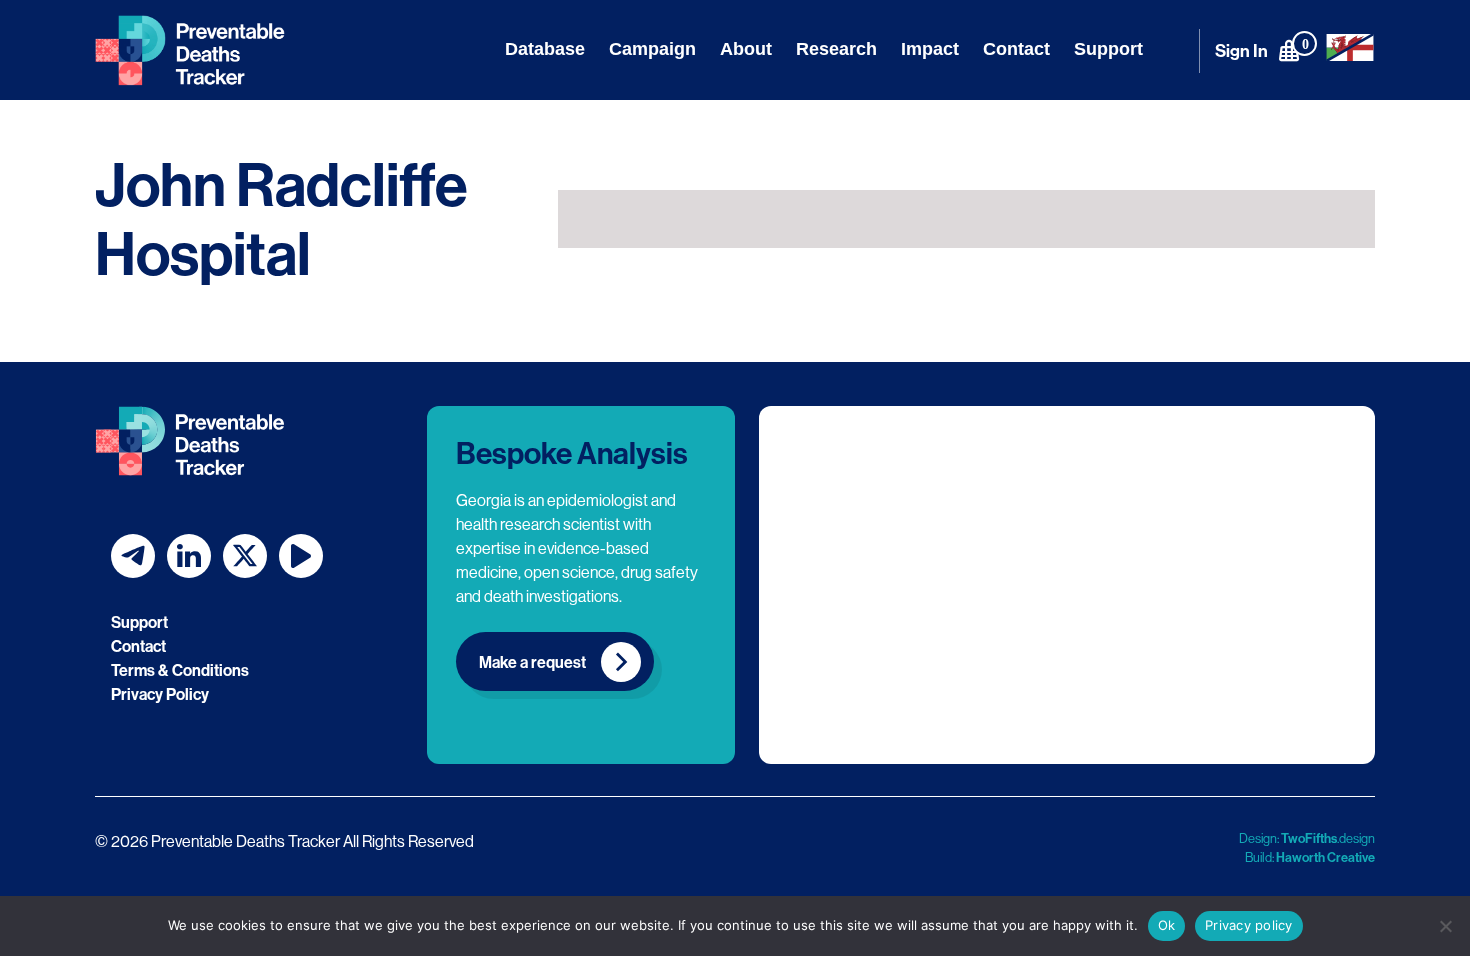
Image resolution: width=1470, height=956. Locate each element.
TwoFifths (1309, 838)
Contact (1016, 49)
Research (836, 49)
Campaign (652, 49)
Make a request (532, 662)
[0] (1289, 50)
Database (545, 49)
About (746, 49)
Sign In (1241, 50)
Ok (1167, 925)
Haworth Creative (1325, 857)
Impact (930, 49)
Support (1108, 49)
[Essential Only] (1445, 926)
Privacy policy (1249, 925)
